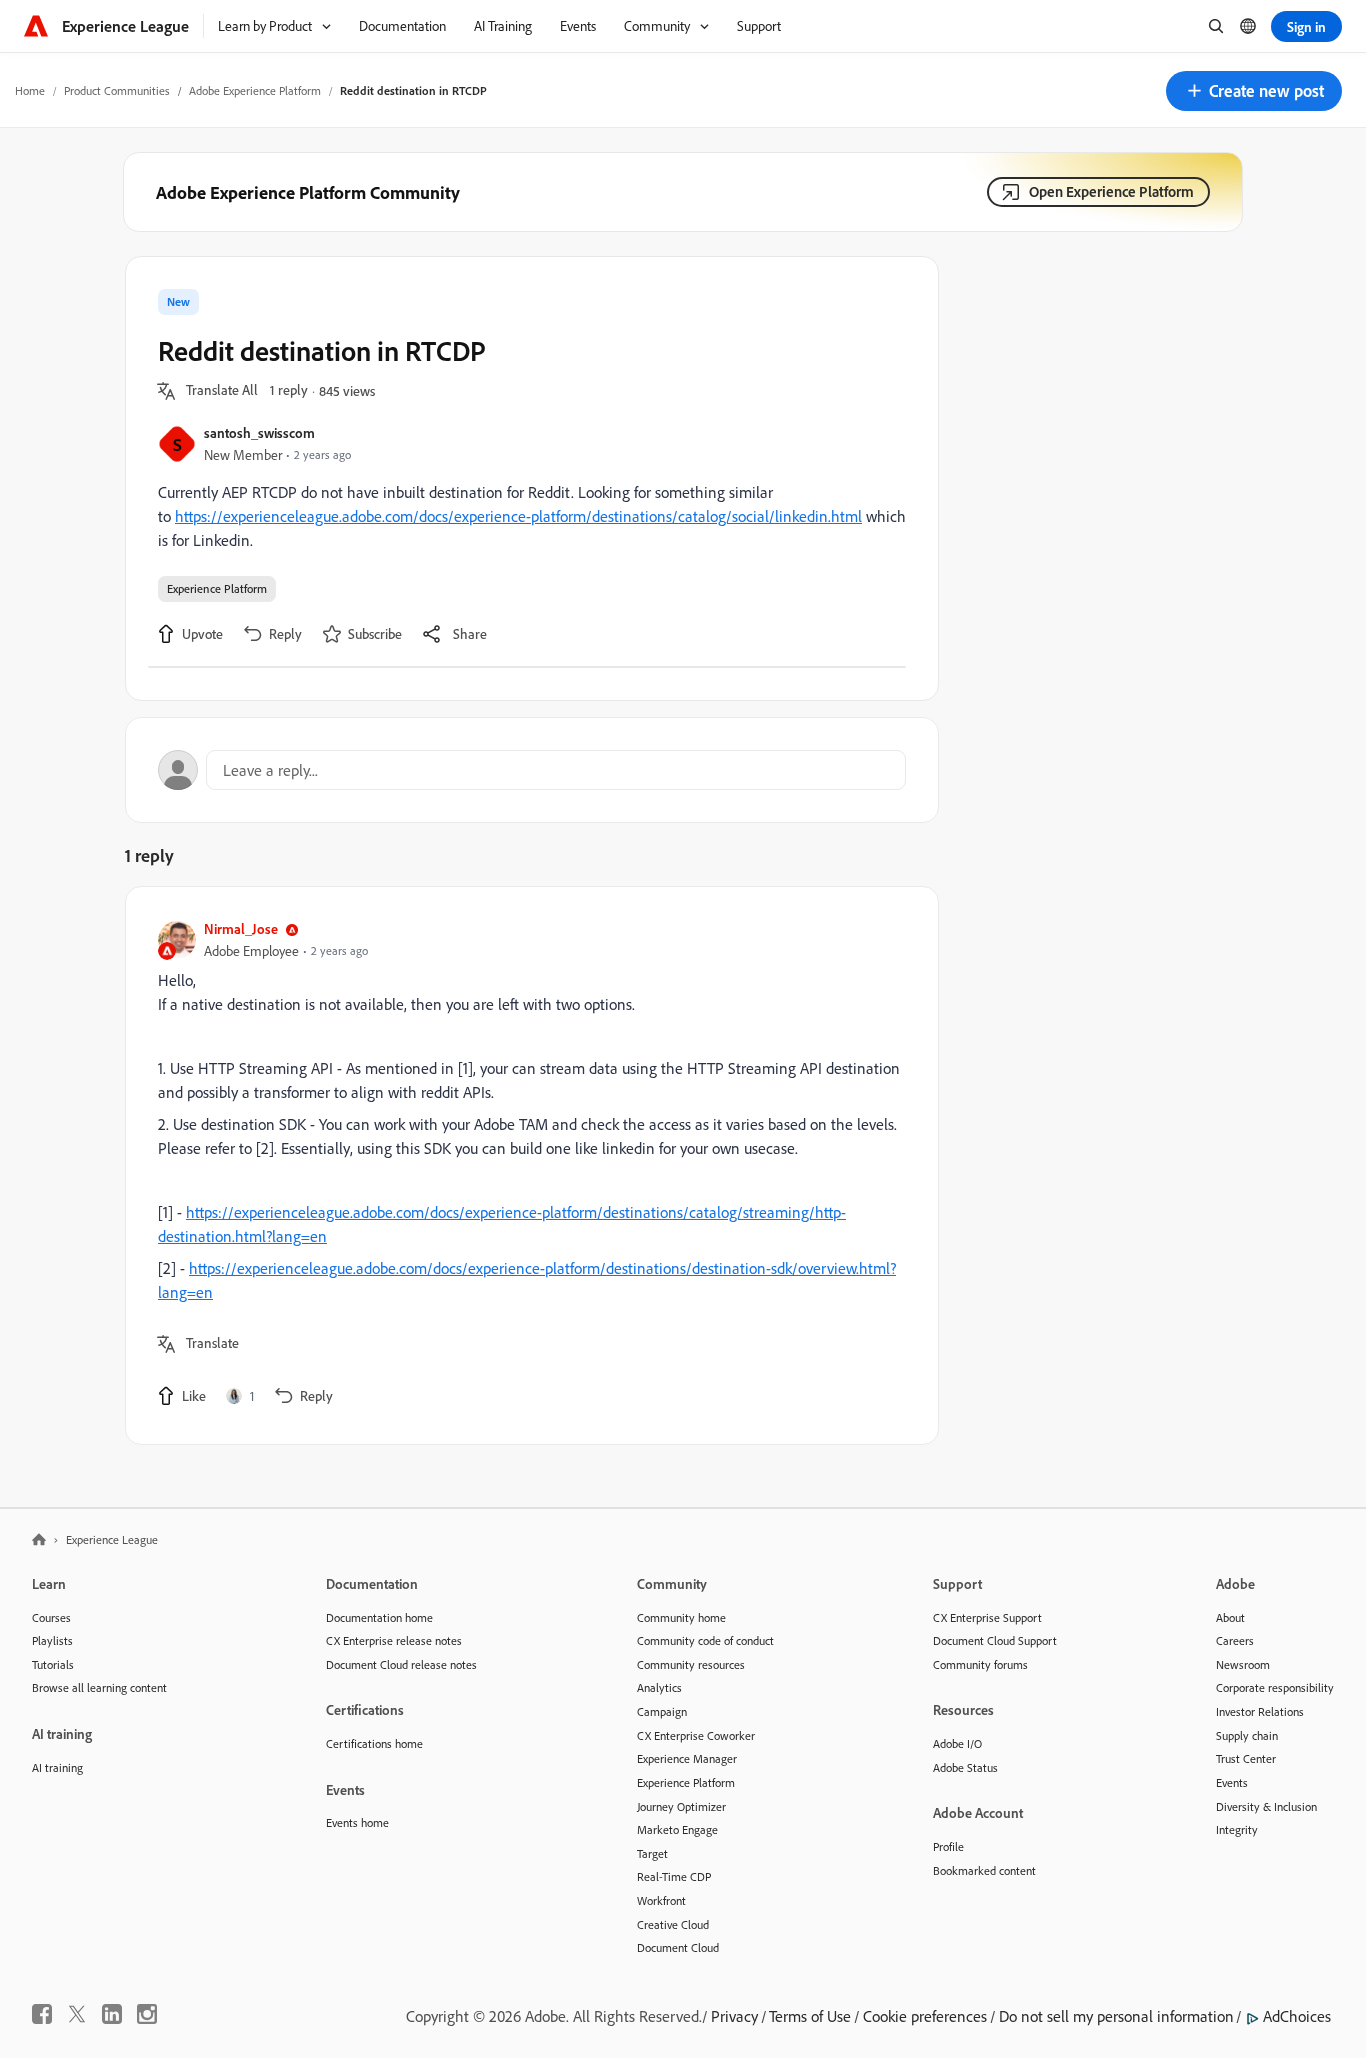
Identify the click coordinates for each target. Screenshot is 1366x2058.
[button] (1254, 91)
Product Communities (117, 90)
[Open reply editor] (532, 770)
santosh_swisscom (259, 432)
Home (30, 90)
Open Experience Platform (1111, 191)
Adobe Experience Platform (255, 90)
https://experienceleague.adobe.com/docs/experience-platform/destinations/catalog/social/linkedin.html (518, 516)
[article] (527, 1165)
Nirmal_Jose (241, 928)
